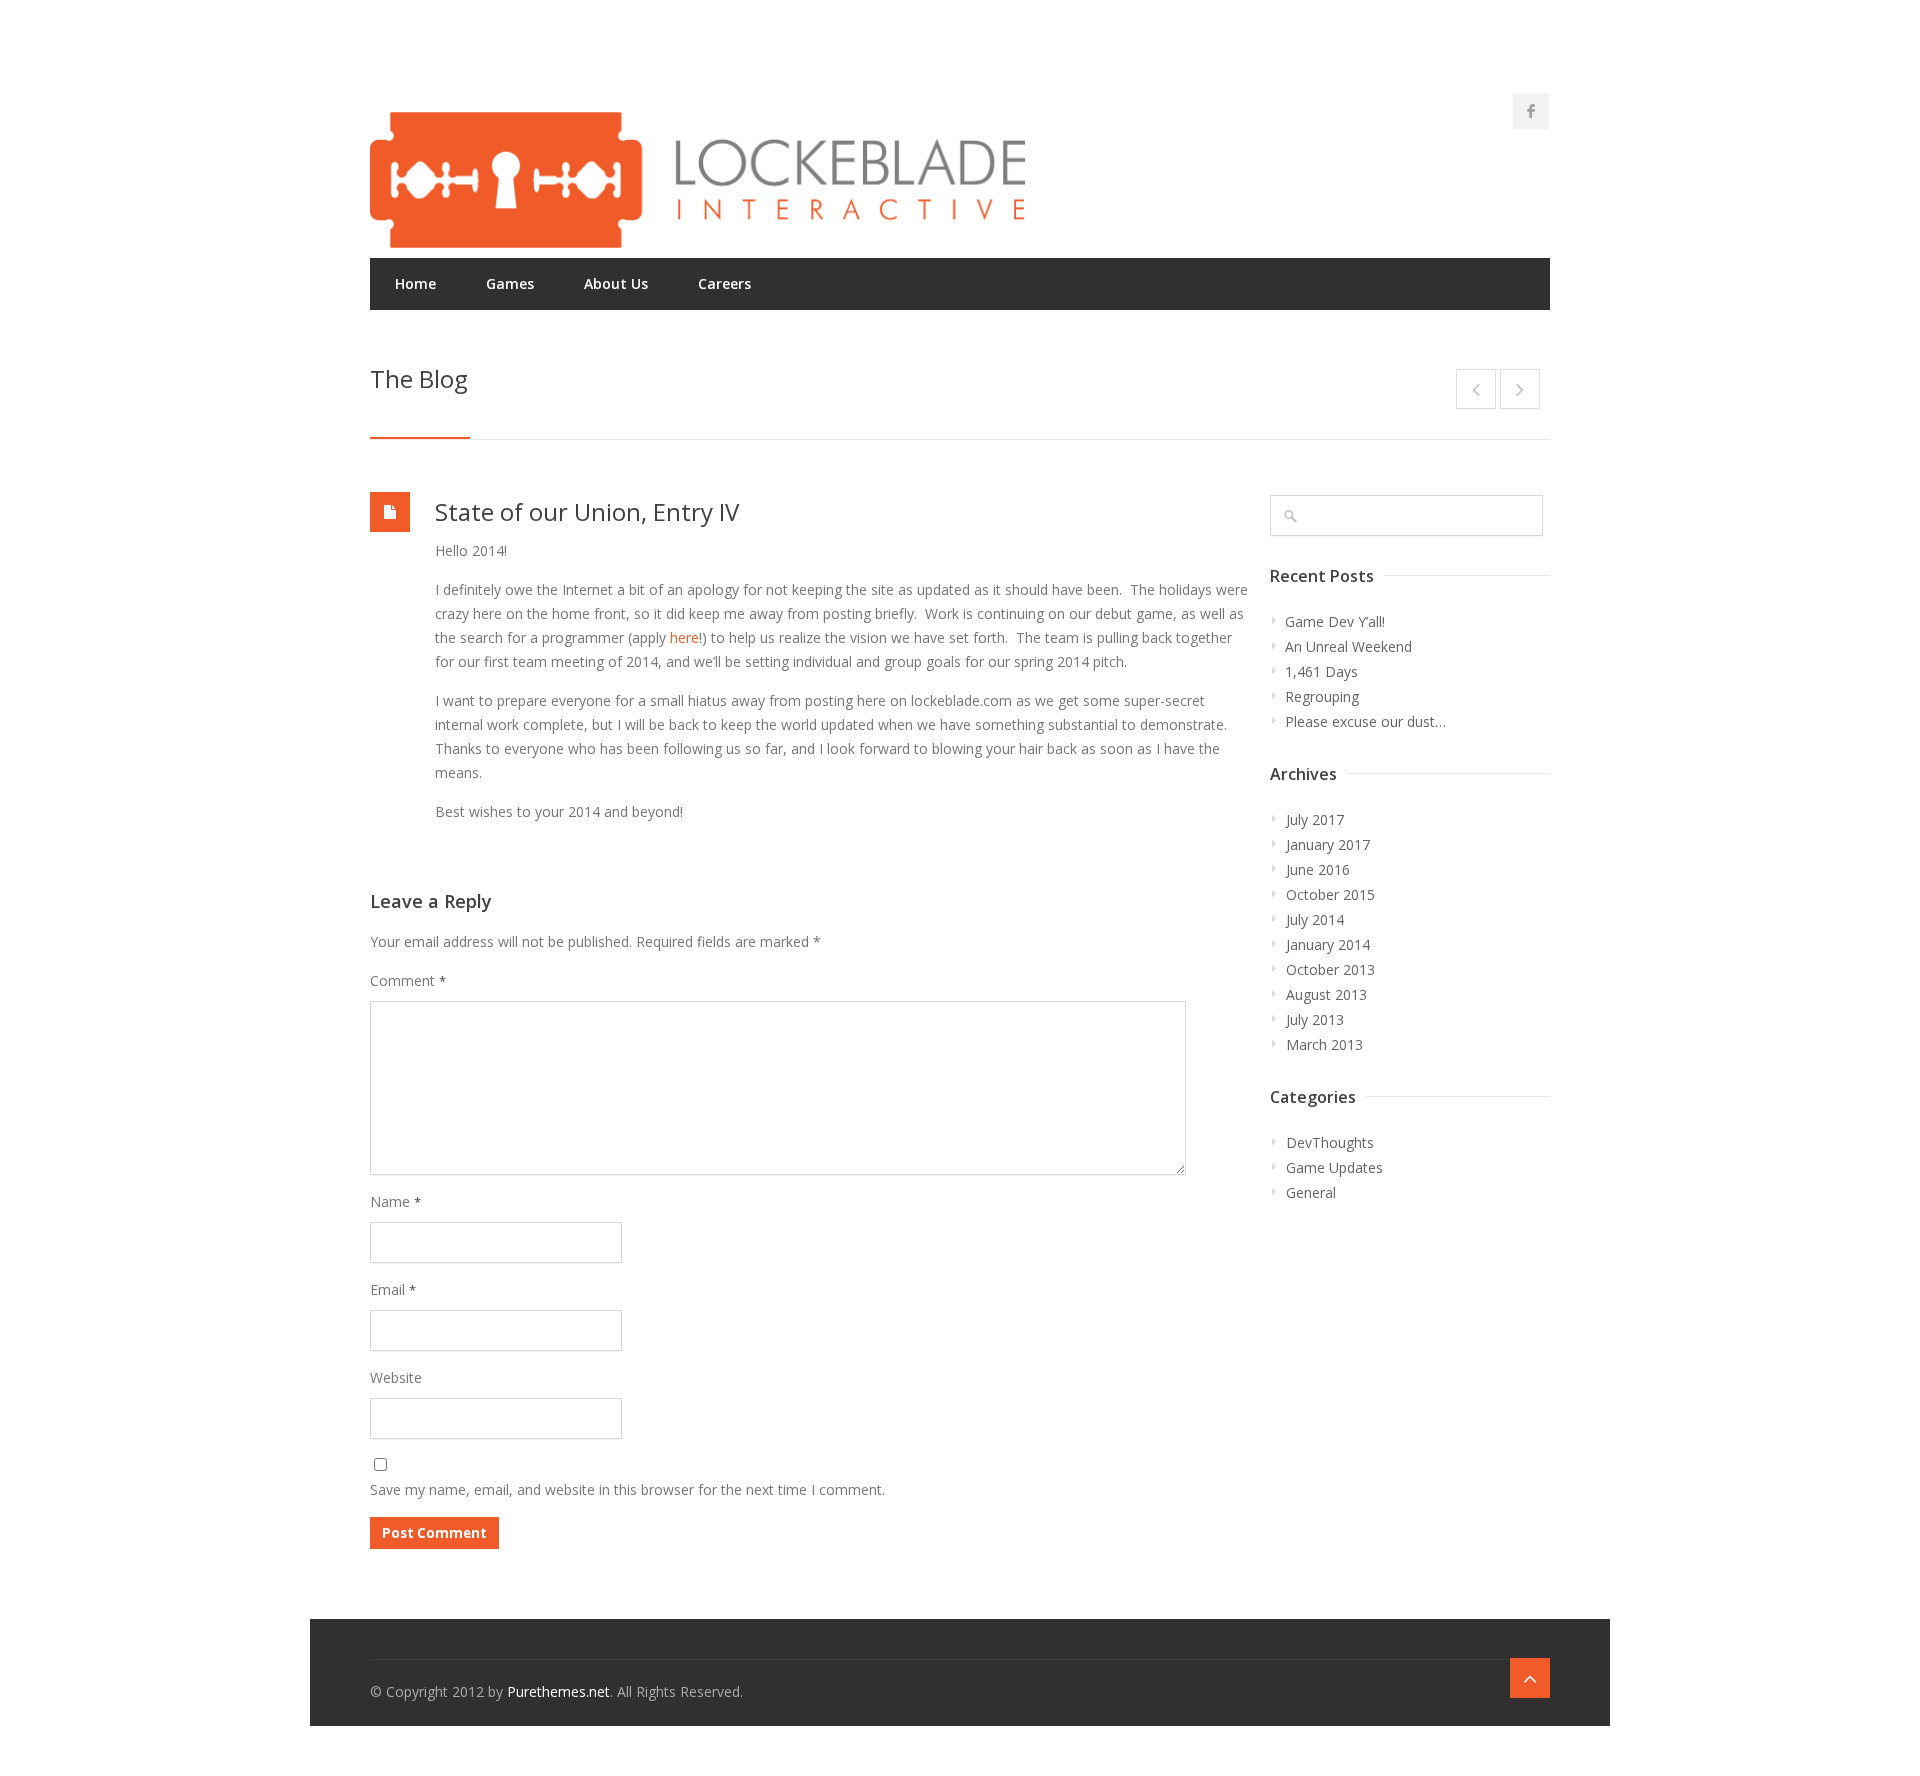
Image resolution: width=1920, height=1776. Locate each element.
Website (396, 1377)
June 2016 (1318, 869)
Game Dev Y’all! (1335, 621)
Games (510, 283)
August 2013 (1326, 994)
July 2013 (1315, 1019)
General (1311, 1192)
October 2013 (1330, 969)
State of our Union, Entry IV (587, 511)
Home (415, 283)
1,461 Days (1321, 671)
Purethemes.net (558, 1691)
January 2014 (1328, 944)
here (684, 637)
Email (393, 1289)
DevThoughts (1330, 1142)
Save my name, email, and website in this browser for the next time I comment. (627, 1489)
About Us (616, 283)
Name (395, 1201)
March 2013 (1324, 1044)
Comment (408, 980)
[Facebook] (1531, 111)
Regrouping (1322, 696)
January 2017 (1328, 844)
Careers (724, 283)
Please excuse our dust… (1365, 721)
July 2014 (1315, 919)
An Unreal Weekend (1348, 646)
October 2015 (1330, 894)
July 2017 (1315, 819)
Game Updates (1334, 1167)
